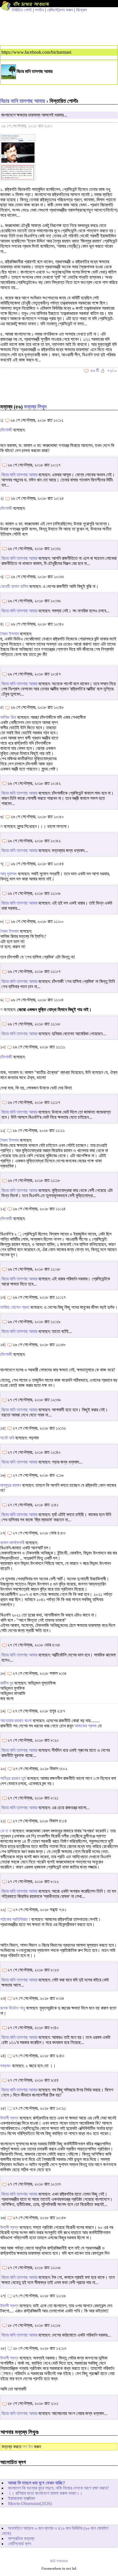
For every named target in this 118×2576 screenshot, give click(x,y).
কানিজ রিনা (8, 717)
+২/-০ (112, 370)
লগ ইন (28, 2447)
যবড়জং (6, 2066)
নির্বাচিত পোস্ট (22, 10)
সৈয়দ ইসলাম (9, 634)
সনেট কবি (7, 1438)
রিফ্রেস (81, 10)
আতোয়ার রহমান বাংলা (16, 1721)
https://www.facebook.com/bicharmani (36, 52)
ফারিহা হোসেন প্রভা (15, 1307)
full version (59, 2561)
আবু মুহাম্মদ (8, 874)
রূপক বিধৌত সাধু (13, 2008)
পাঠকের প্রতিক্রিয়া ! (15, 1919)
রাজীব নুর (7, 1683)
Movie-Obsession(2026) (30, 2504)
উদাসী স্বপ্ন (9, 2118)
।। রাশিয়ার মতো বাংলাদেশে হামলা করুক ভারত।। (45, 2493)
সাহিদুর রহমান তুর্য (13, 1778)
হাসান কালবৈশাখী (12, 1543)
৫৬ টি (95, 370)
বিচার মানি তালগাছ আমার (23, 101)
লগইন (39, 10)
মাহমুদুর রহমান (11, 1485)
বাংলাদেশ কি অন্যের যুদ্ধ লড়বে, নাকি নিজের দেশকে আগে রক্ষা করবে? (58, 2488)
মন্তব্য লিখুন (35, 407)
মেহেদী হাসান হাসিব (14, 586)
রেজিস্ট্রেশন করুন (60, 10)
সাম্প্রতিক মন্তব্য (21, 2539)
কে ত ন (6, 1831)
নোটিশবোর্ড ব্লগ (20, 2544)
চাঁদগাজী (6, 430)
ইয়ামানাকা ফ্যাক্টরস (21, 2498)
